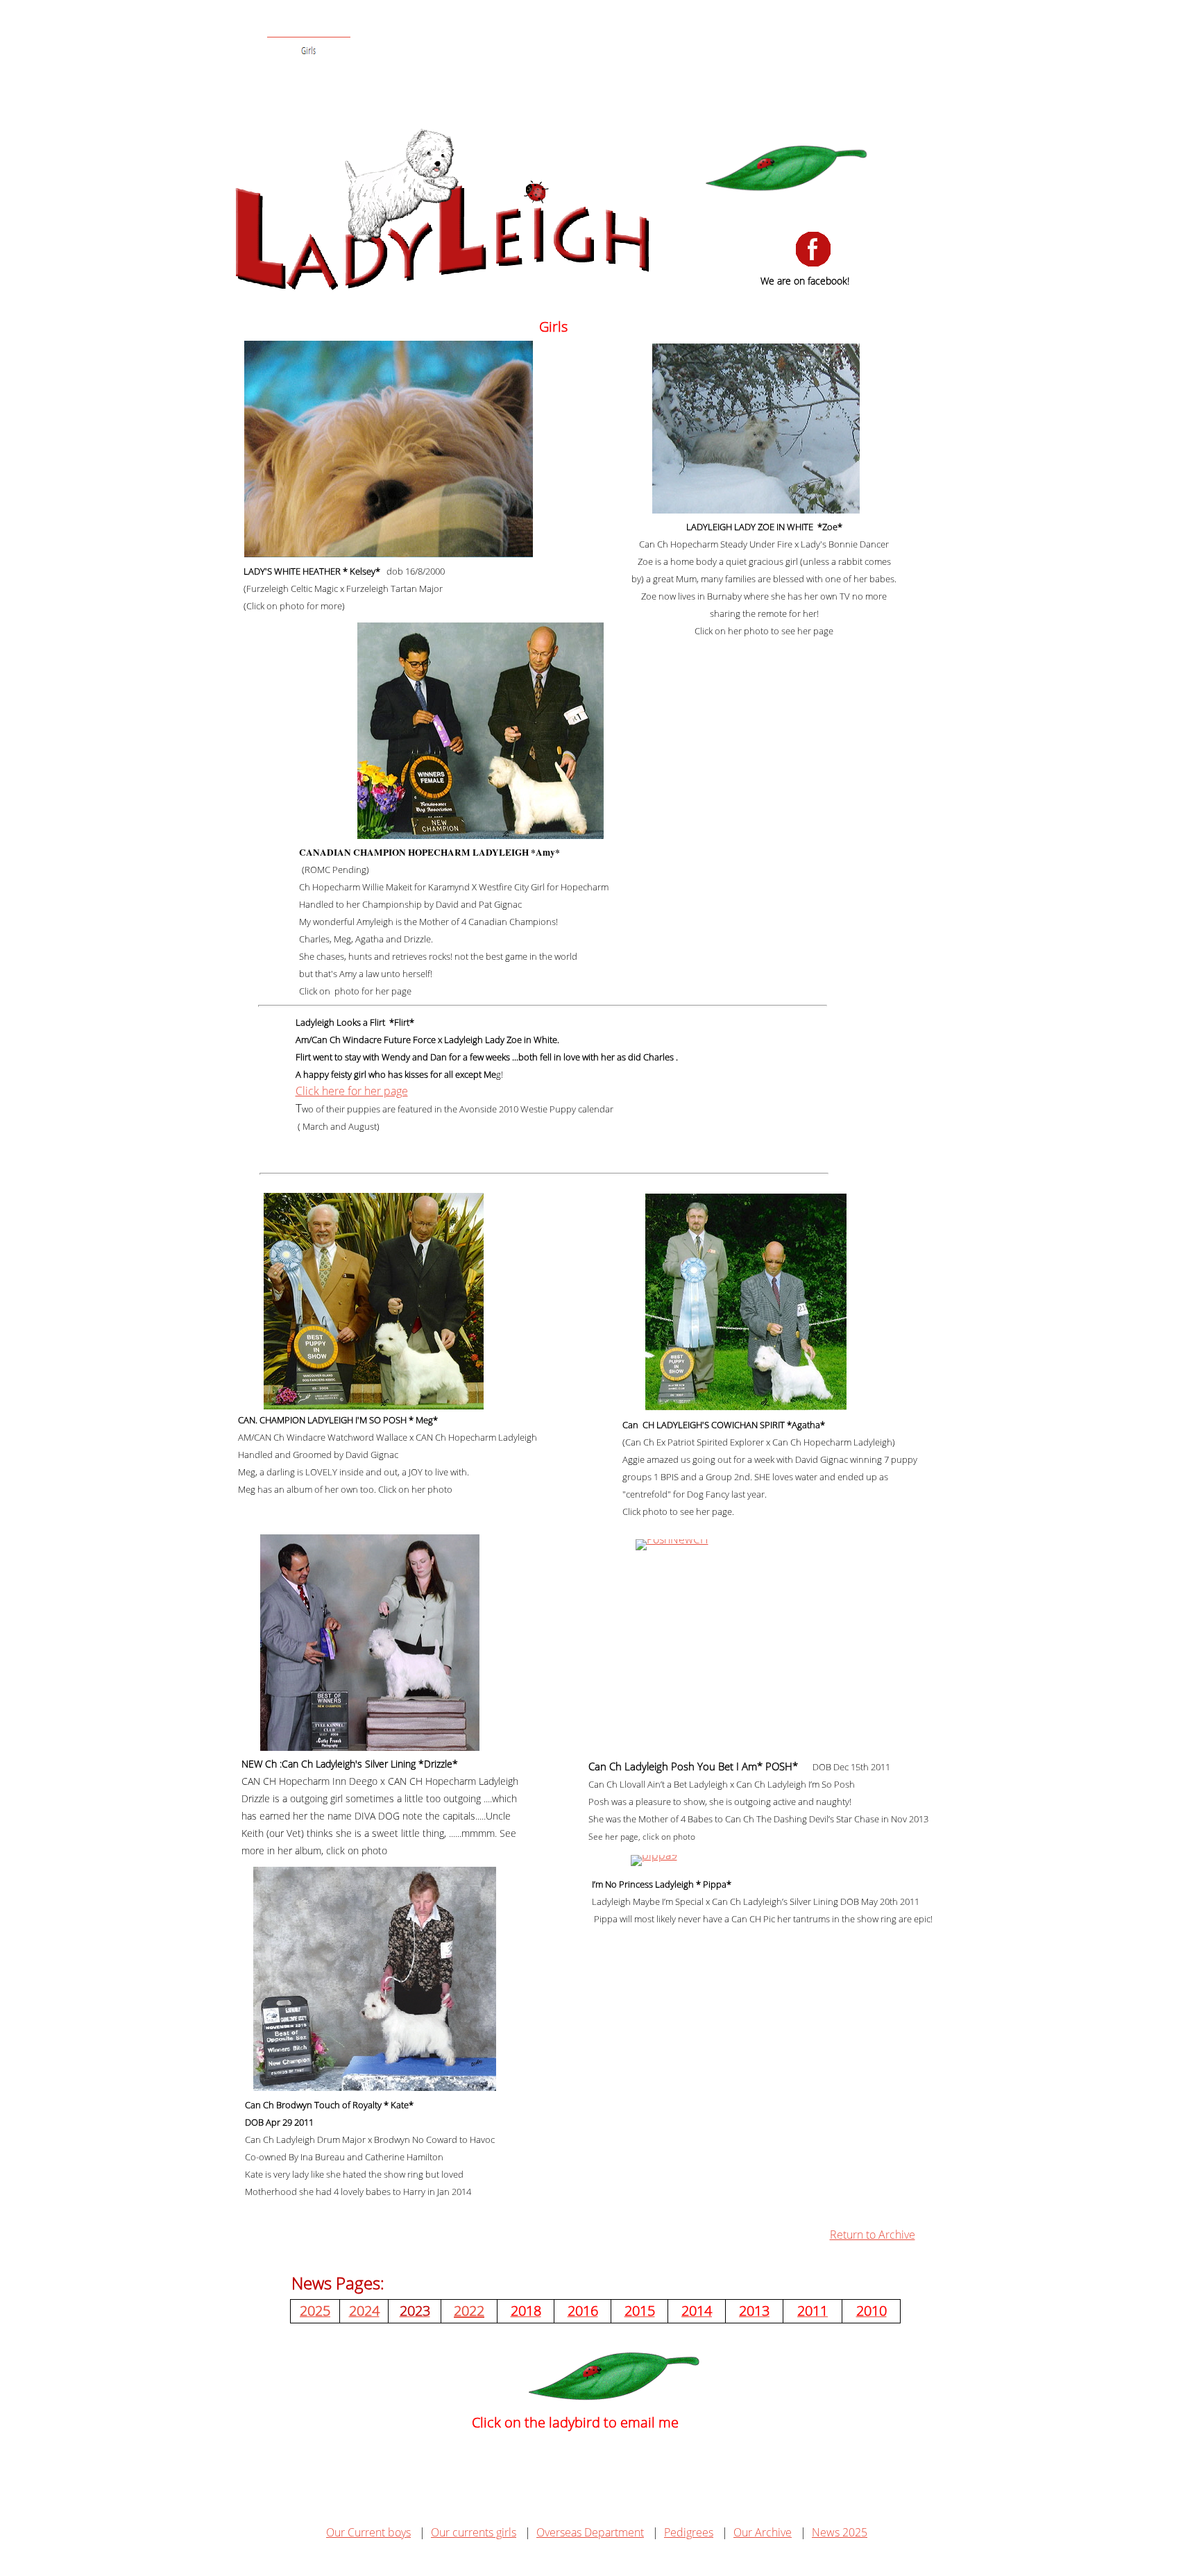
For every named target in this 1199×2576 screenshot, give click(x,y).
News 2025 (840, 2532)
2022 (469, 2311)
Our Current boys (368, 2532)
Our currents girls (474, 2532)
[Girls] (309, 51)
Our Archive (763, 2532)
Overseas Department (590, 2532)
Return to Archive (873, 2235)
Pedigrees (689, 2532)
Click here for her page (352, 1091)
